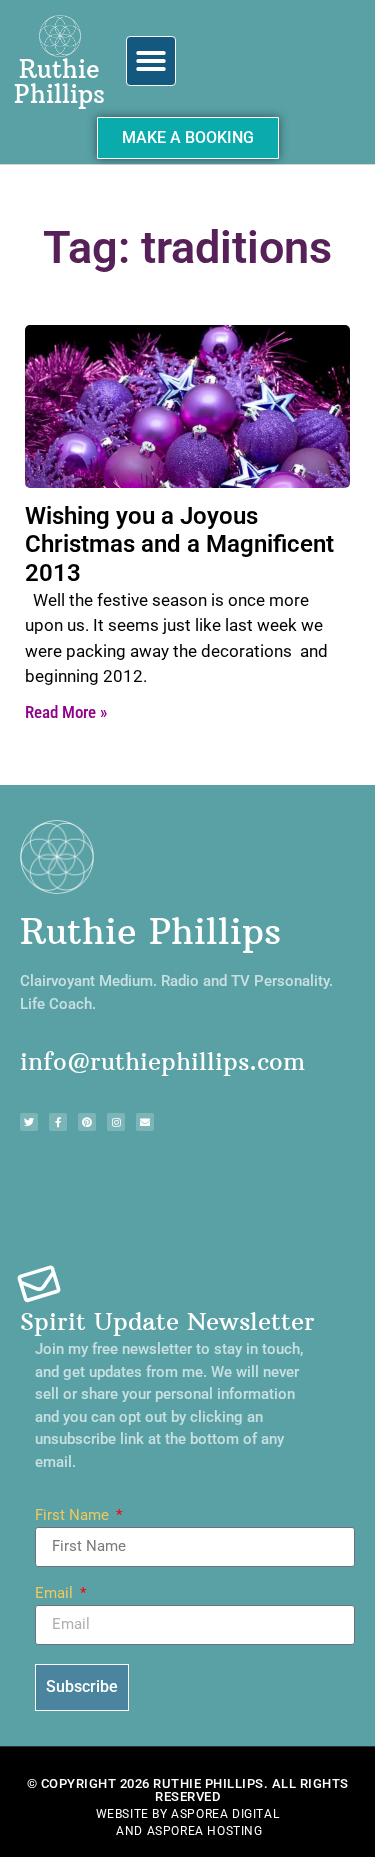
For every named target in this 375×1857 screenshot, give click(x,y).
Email (56, 1594)
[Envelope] (145, 1122)
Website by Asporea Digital (188, 1814)
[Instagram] (116, 1122)
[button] (151, 61)
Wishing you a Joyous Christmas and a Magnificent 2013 (179, 545)
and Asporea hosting (189, 1831)
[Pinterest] (87, 1122)
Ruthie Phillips (59, 81)
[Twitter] (29, 1122)
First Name (74, 1516)
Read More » (66, 712)
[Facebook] (58, 1122)
